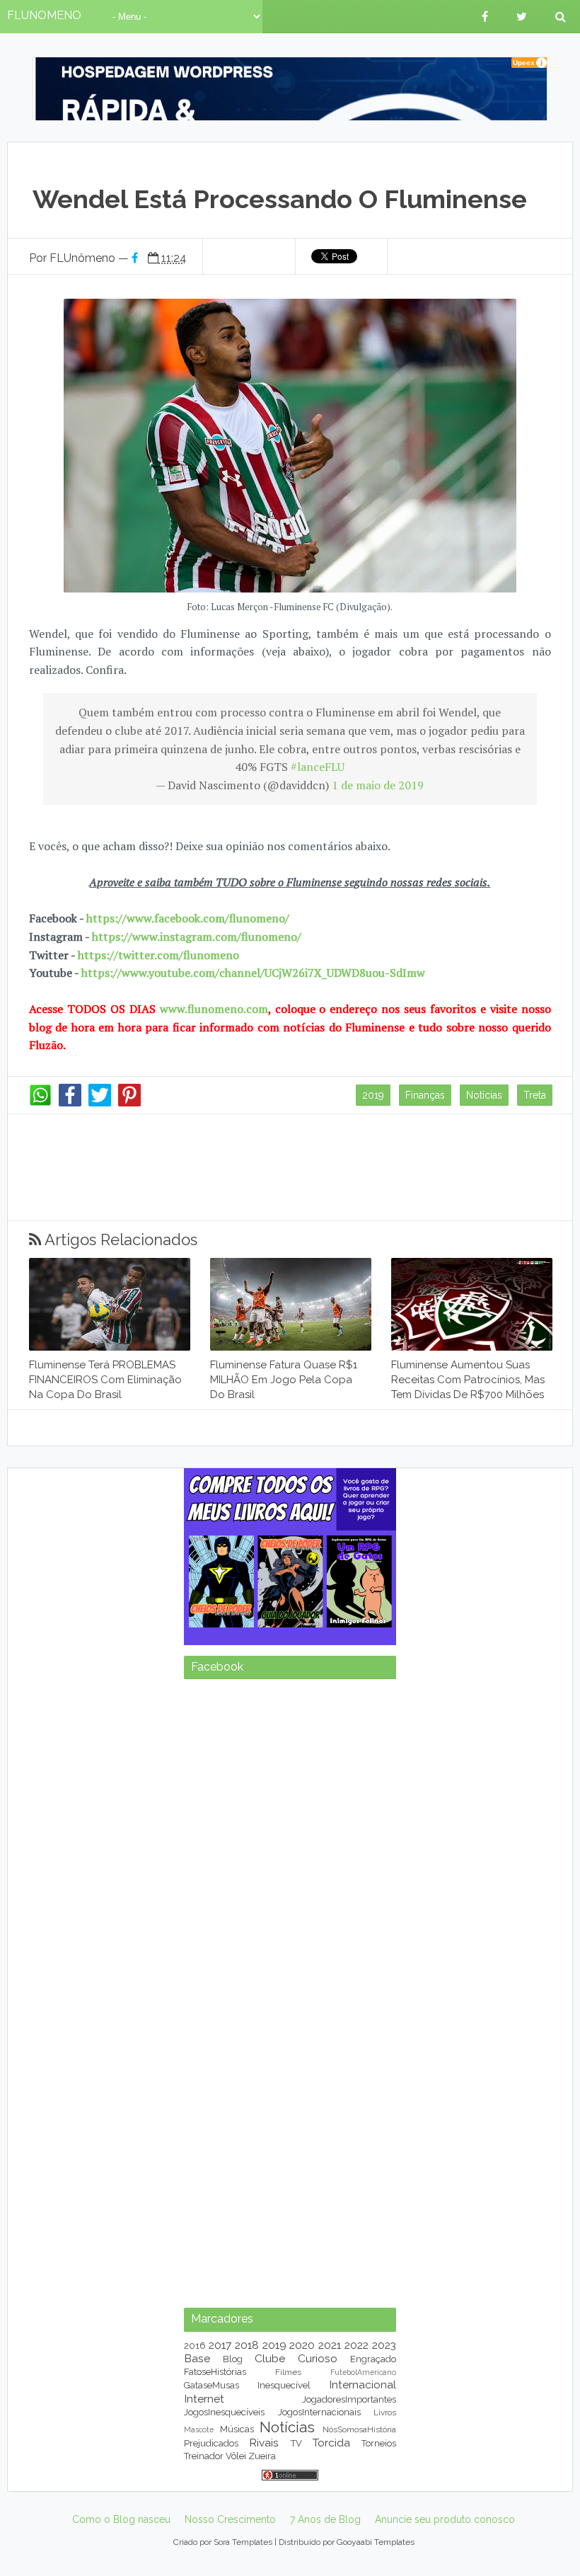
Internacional (362, 2385)
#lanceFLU (318, 767)
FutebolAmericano (363, 2372)
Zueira (262, 2456)
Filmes (288, 2372)
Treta (535, 1095)
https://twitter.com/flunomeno (158, 955)
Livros (385, 2412)
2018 (247, 2345)
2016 (195, 2346)
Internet (204, 2399)
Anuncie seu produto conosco (445, 2519)
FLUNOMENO (44, 15)
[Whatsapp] (40, 1103)
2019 (373, 1095)
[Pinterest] (129, 1103)
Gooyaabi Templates (376, 2542)
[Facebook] (70, 1103)
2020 (302, 2345)
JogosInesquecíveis (224, 2412)
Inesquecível (284, 2385)
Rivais (264, 2443)
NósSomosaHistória (359, 2429)
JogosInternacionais (319, 2412)
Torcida (331, 2443)
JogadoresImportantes (349, 2399)
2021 (330, 2345)
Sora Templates (243, 2542)
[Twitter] (100, 1103)
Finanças (425, 1095)
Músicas (237, 2429)
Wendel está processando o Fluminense (280, 199)
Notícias (484, 1095)
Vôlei (236, 2456)
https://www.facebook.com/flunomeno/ (188, 918)
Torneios (379, 2443)
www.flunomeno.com (214, 1009)
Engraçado (373, 2359)
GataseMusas (211, 2385)
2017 (220, 2345)
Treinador (204, 2456)
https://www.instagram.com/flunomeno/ (197, 937)
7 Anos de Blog (325, 2519)
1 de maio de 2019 (378, 785)
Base (197, 2358)
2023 (384, 2345)
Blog (233, 2359)
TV (296, 2443)
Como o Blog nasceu (121, 2519)
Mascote (199, 2429)
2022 (356, 2345)
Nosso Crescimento (230, 2519)
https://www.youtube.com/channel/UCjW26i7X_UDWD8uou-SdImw (253, 973)
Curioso (318, 2358)
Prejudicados (211, 2443)
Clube (270, 2358)
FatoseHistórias (215, 2372)
